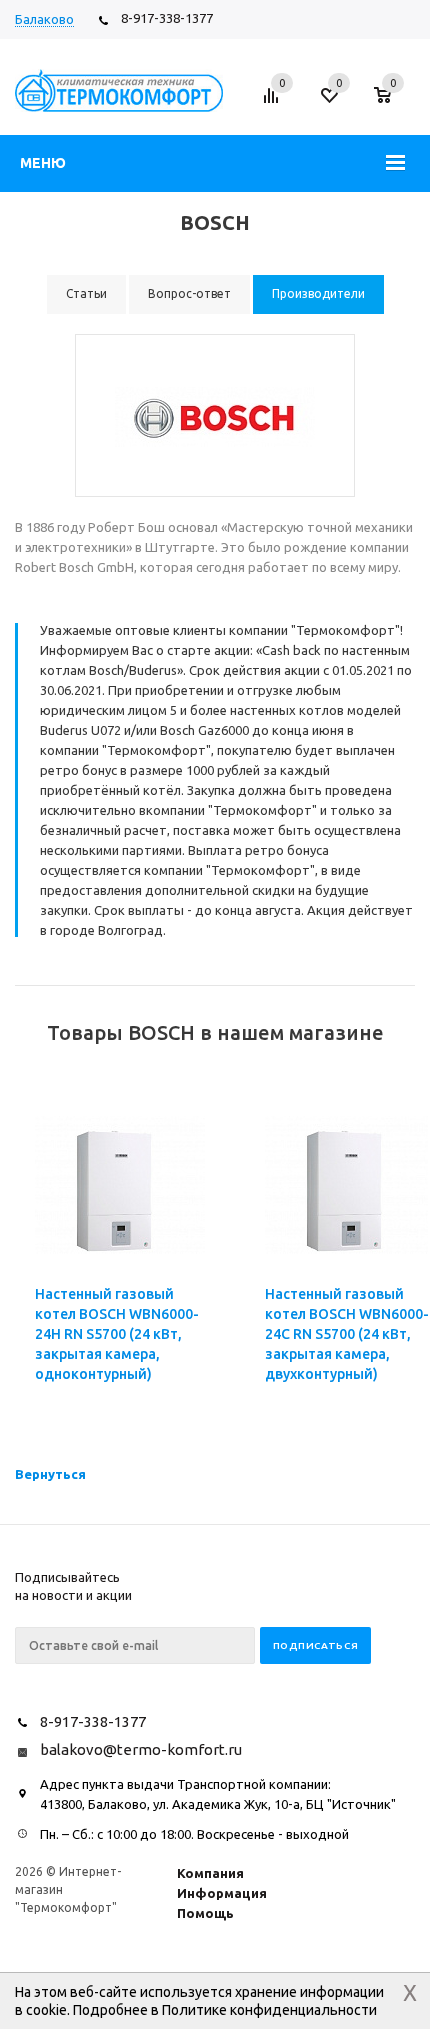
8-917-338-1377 (167, 18)
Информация (222, 1893)
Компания (210, 1873)
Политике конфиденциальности (269, 2010)
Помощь (205, 1913)
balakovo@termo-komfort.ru (141, 1749)
